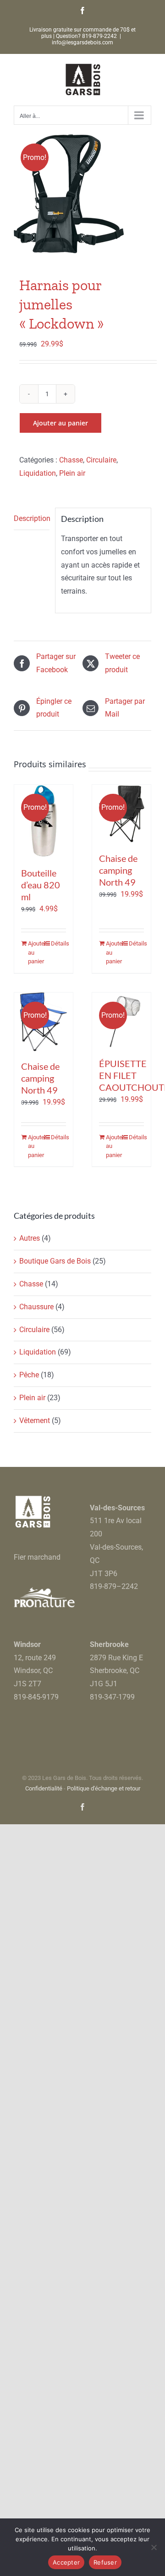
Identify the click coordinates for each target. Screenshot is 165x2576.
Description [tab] (32, 518)
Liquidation (38, 473)
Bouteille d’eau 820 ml (41, 885)
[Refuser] (154, 2547)
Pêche (29, 1375)
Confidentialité (44, 1788)
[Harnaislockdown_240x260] (82, 194)
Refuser (105, 2562)
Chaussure (36, 1307)
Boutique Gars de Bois (55, 1261)
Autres (30, 1238)
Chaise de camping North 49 (118, 870)
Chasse (71, 460)
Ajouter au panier (60, 423)
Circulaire (101, 460)
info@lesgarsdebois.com (82, 42)
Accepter (66, 2562)
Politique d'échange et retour (104, 1788)
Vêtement (35, 1421)
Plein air (72, 473)
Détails (58, 943)
